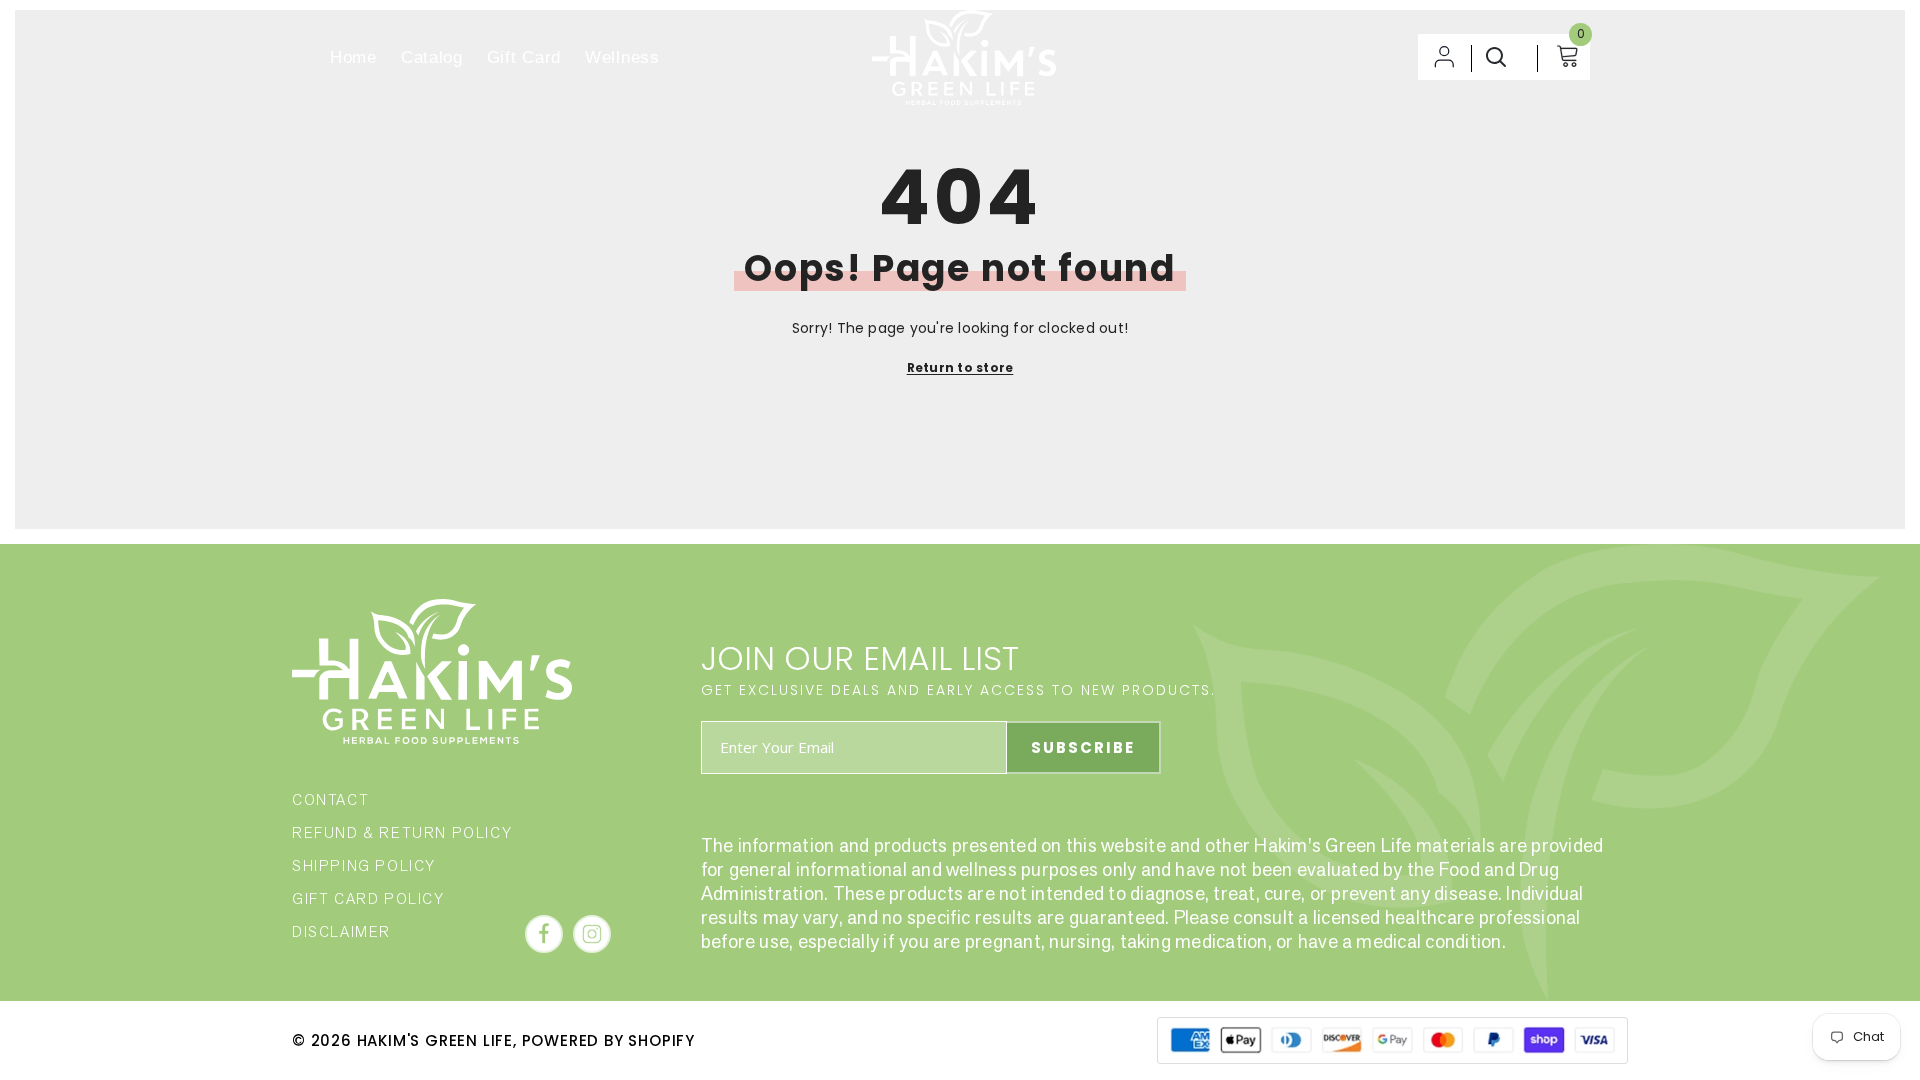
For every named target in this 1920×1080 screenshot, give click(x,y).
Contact (330, 799)
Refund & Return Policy (402, 832)
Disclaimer (341, 931)
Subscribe (1083, 747)
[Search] (1499, 57)
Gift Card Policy (368, 898)
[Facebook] (544, 934)
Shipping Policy (364, 865)
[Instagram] (592, 934)
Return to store (960, 367)
